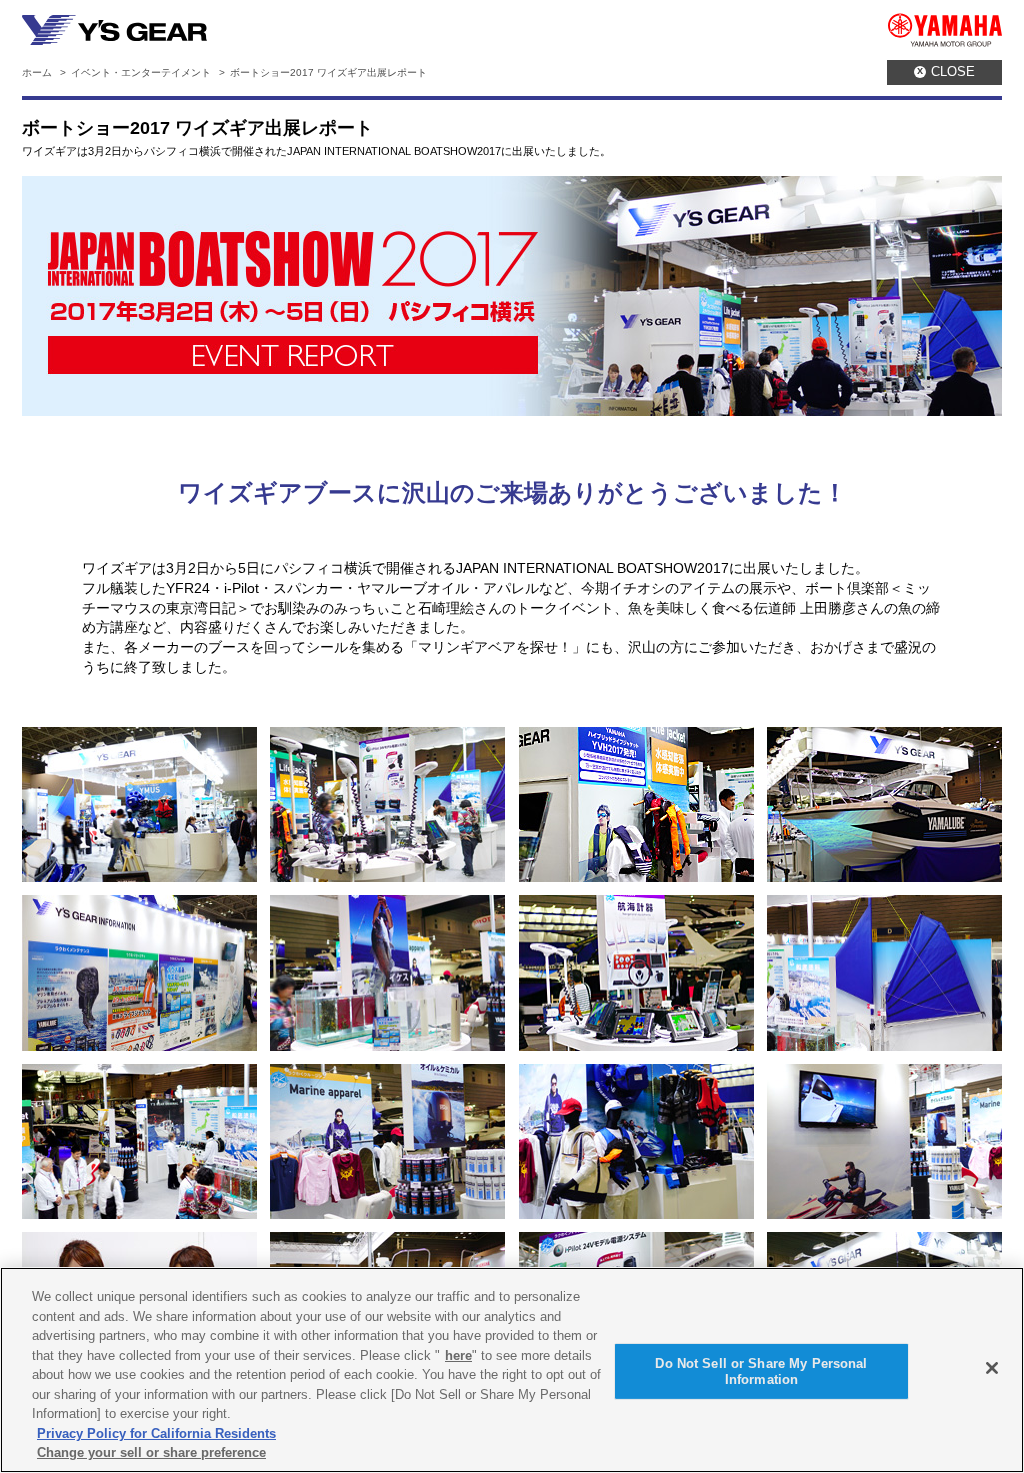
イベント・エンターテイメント (141, 72)
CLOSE (946, 71)
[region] (512, 1370)
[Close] (992, 1368)
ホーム (37, 72)
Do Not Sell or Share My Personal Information (761, 1371)
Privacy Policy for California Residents (156, 1433)
